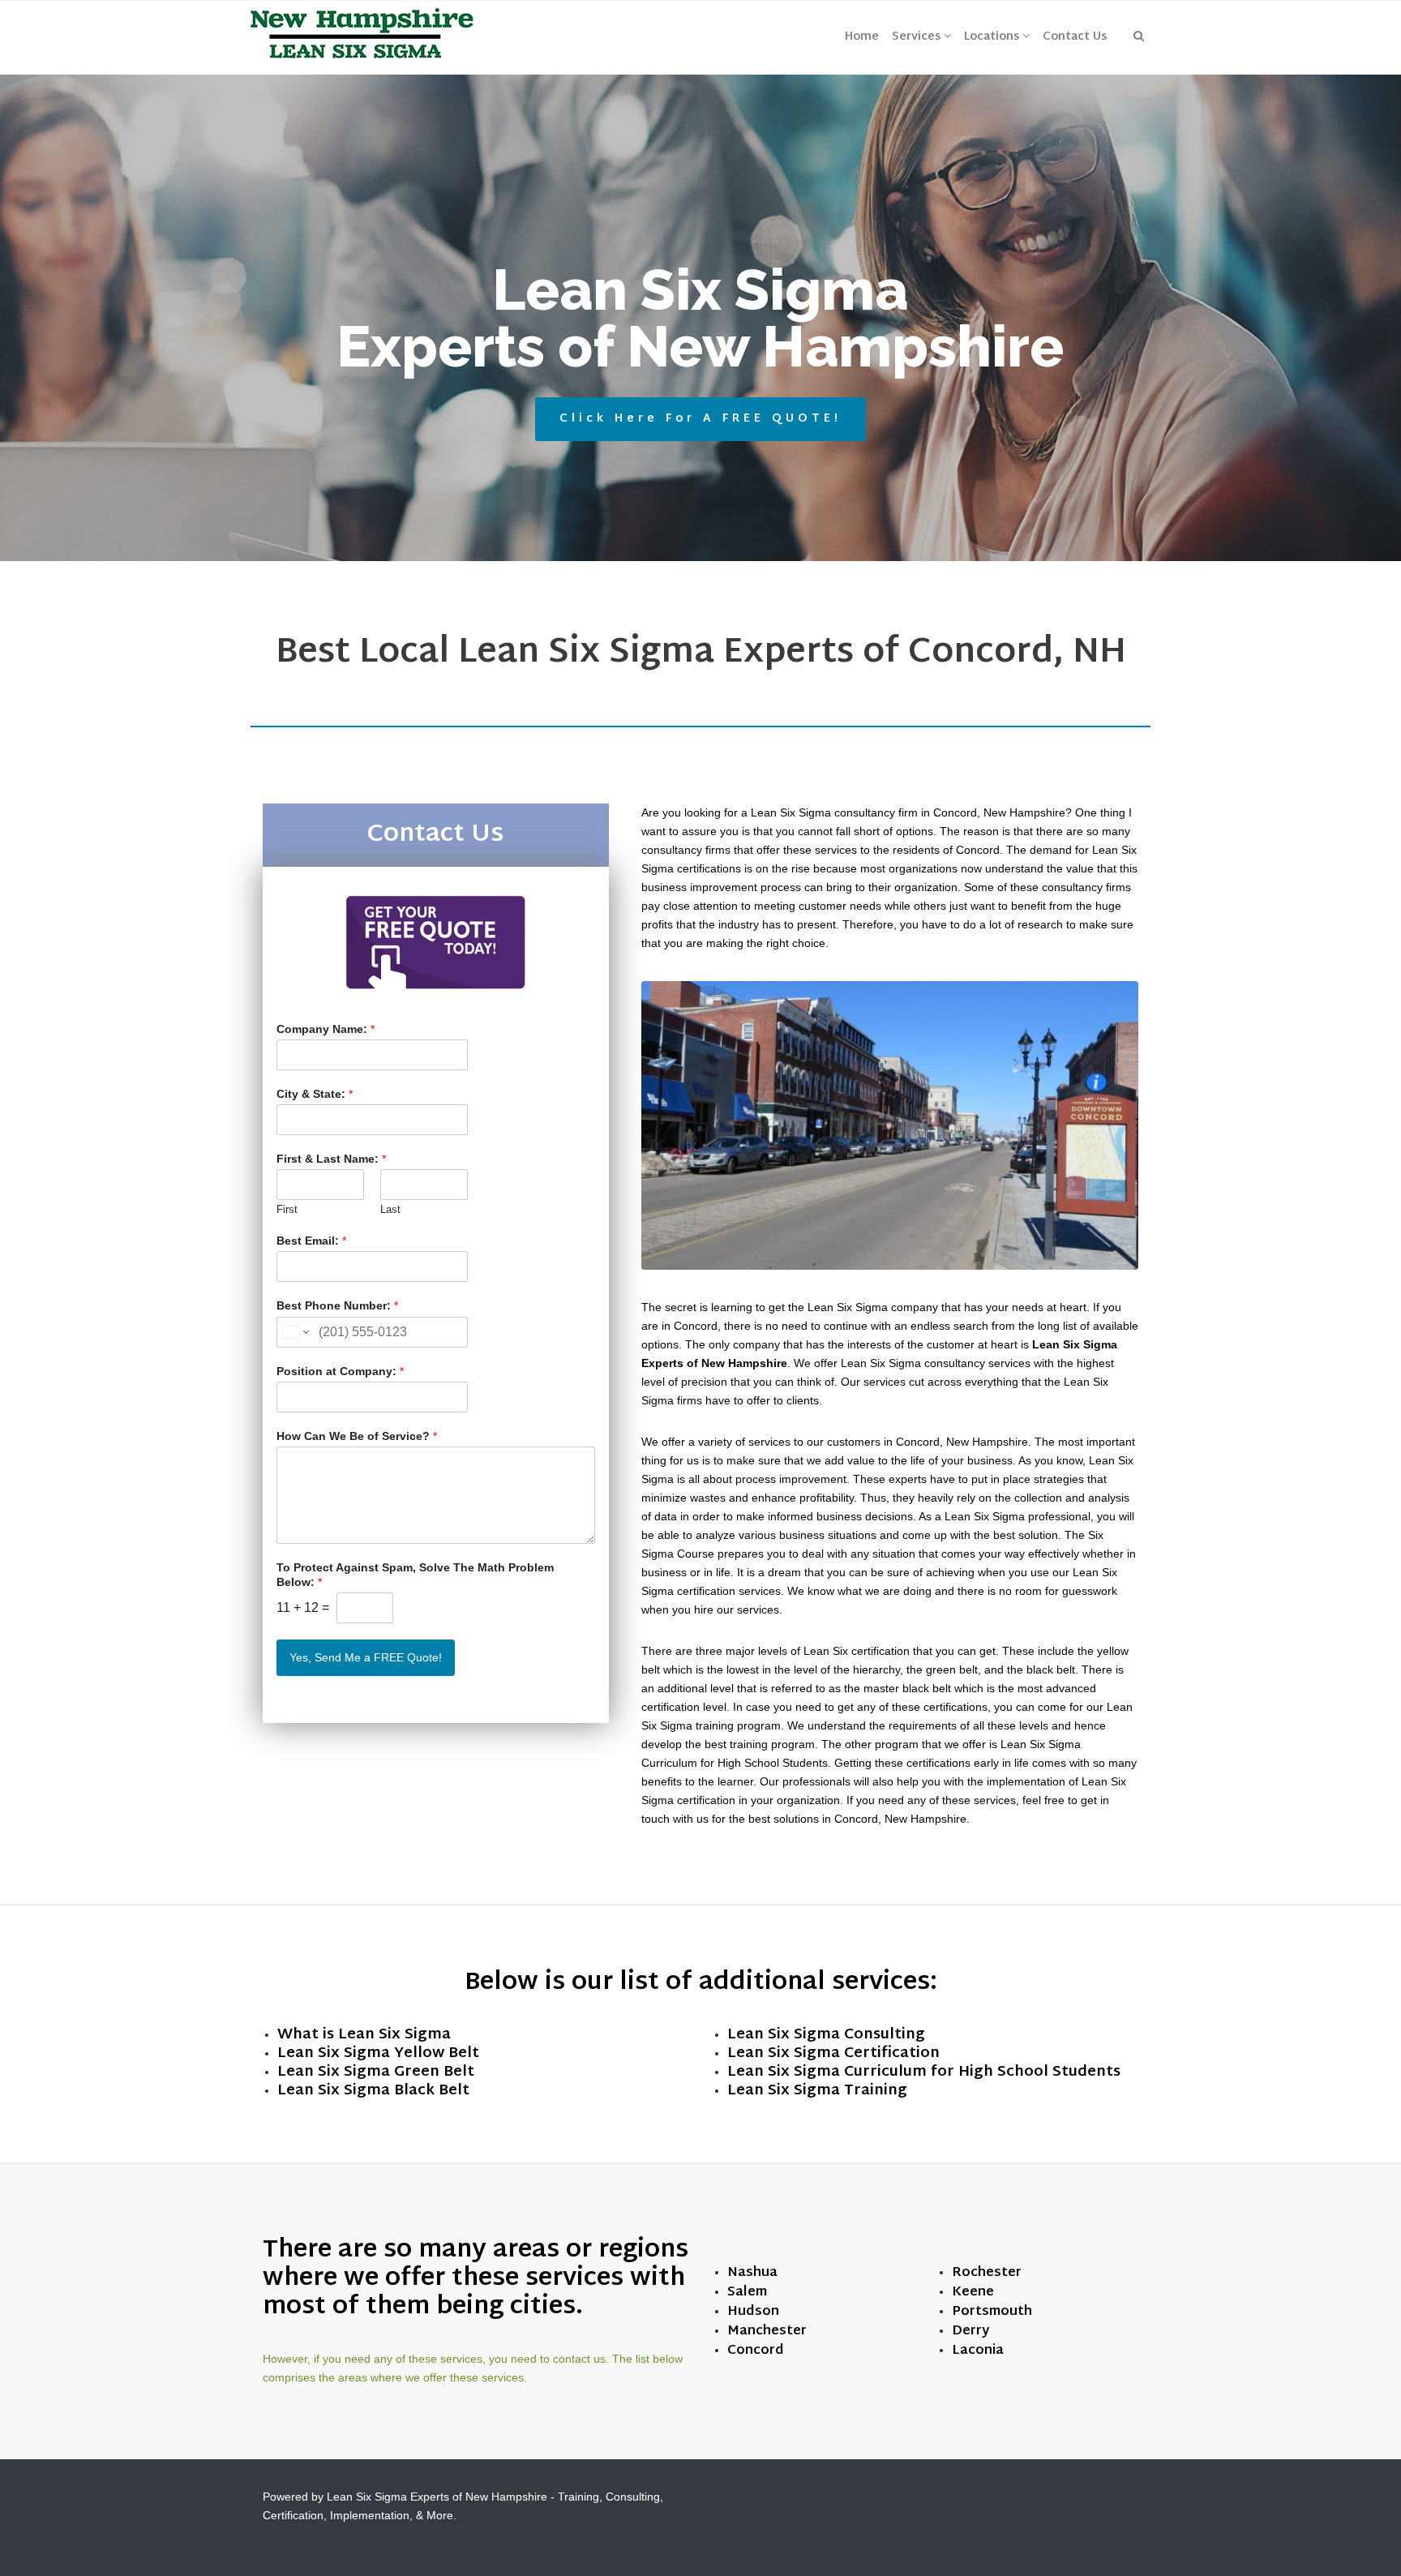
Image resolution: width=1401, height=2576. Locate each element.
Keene (973, 2293)
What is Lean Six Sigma (364, 2035)
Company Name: (326, 1029)
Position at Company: (340, 1371)
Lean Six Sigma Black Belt (373, 2091)
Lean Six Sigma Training (817, 2091)
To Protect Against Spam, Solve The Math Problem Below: (415, 1575)
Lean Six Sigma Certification (833, 2053)
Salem (747, 2293)
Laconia (978, 2351)
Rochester (987, 2273)
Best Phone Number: (337, 1305)
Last (390, 1209)
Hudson (753, 2312)
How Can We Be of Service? (357, 1436)
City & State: (315, 1094)
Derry (970, 2332)
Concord (756, 2351)
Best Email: (311, 1241)
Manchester (767, 2332)
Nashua (752, 2273)
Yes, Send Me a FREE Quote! (366, 1657)
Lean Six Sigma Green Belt (376, 2072)
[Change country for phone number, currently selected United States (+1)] (295, 1332)
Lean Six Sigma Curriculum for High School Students (924, 2072)
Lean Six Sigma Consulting (826, 2035)
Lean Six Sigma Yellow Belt (378, 2053)
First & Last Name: (331, 1159)
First (287, 1209)
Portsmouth (992, 2312)
